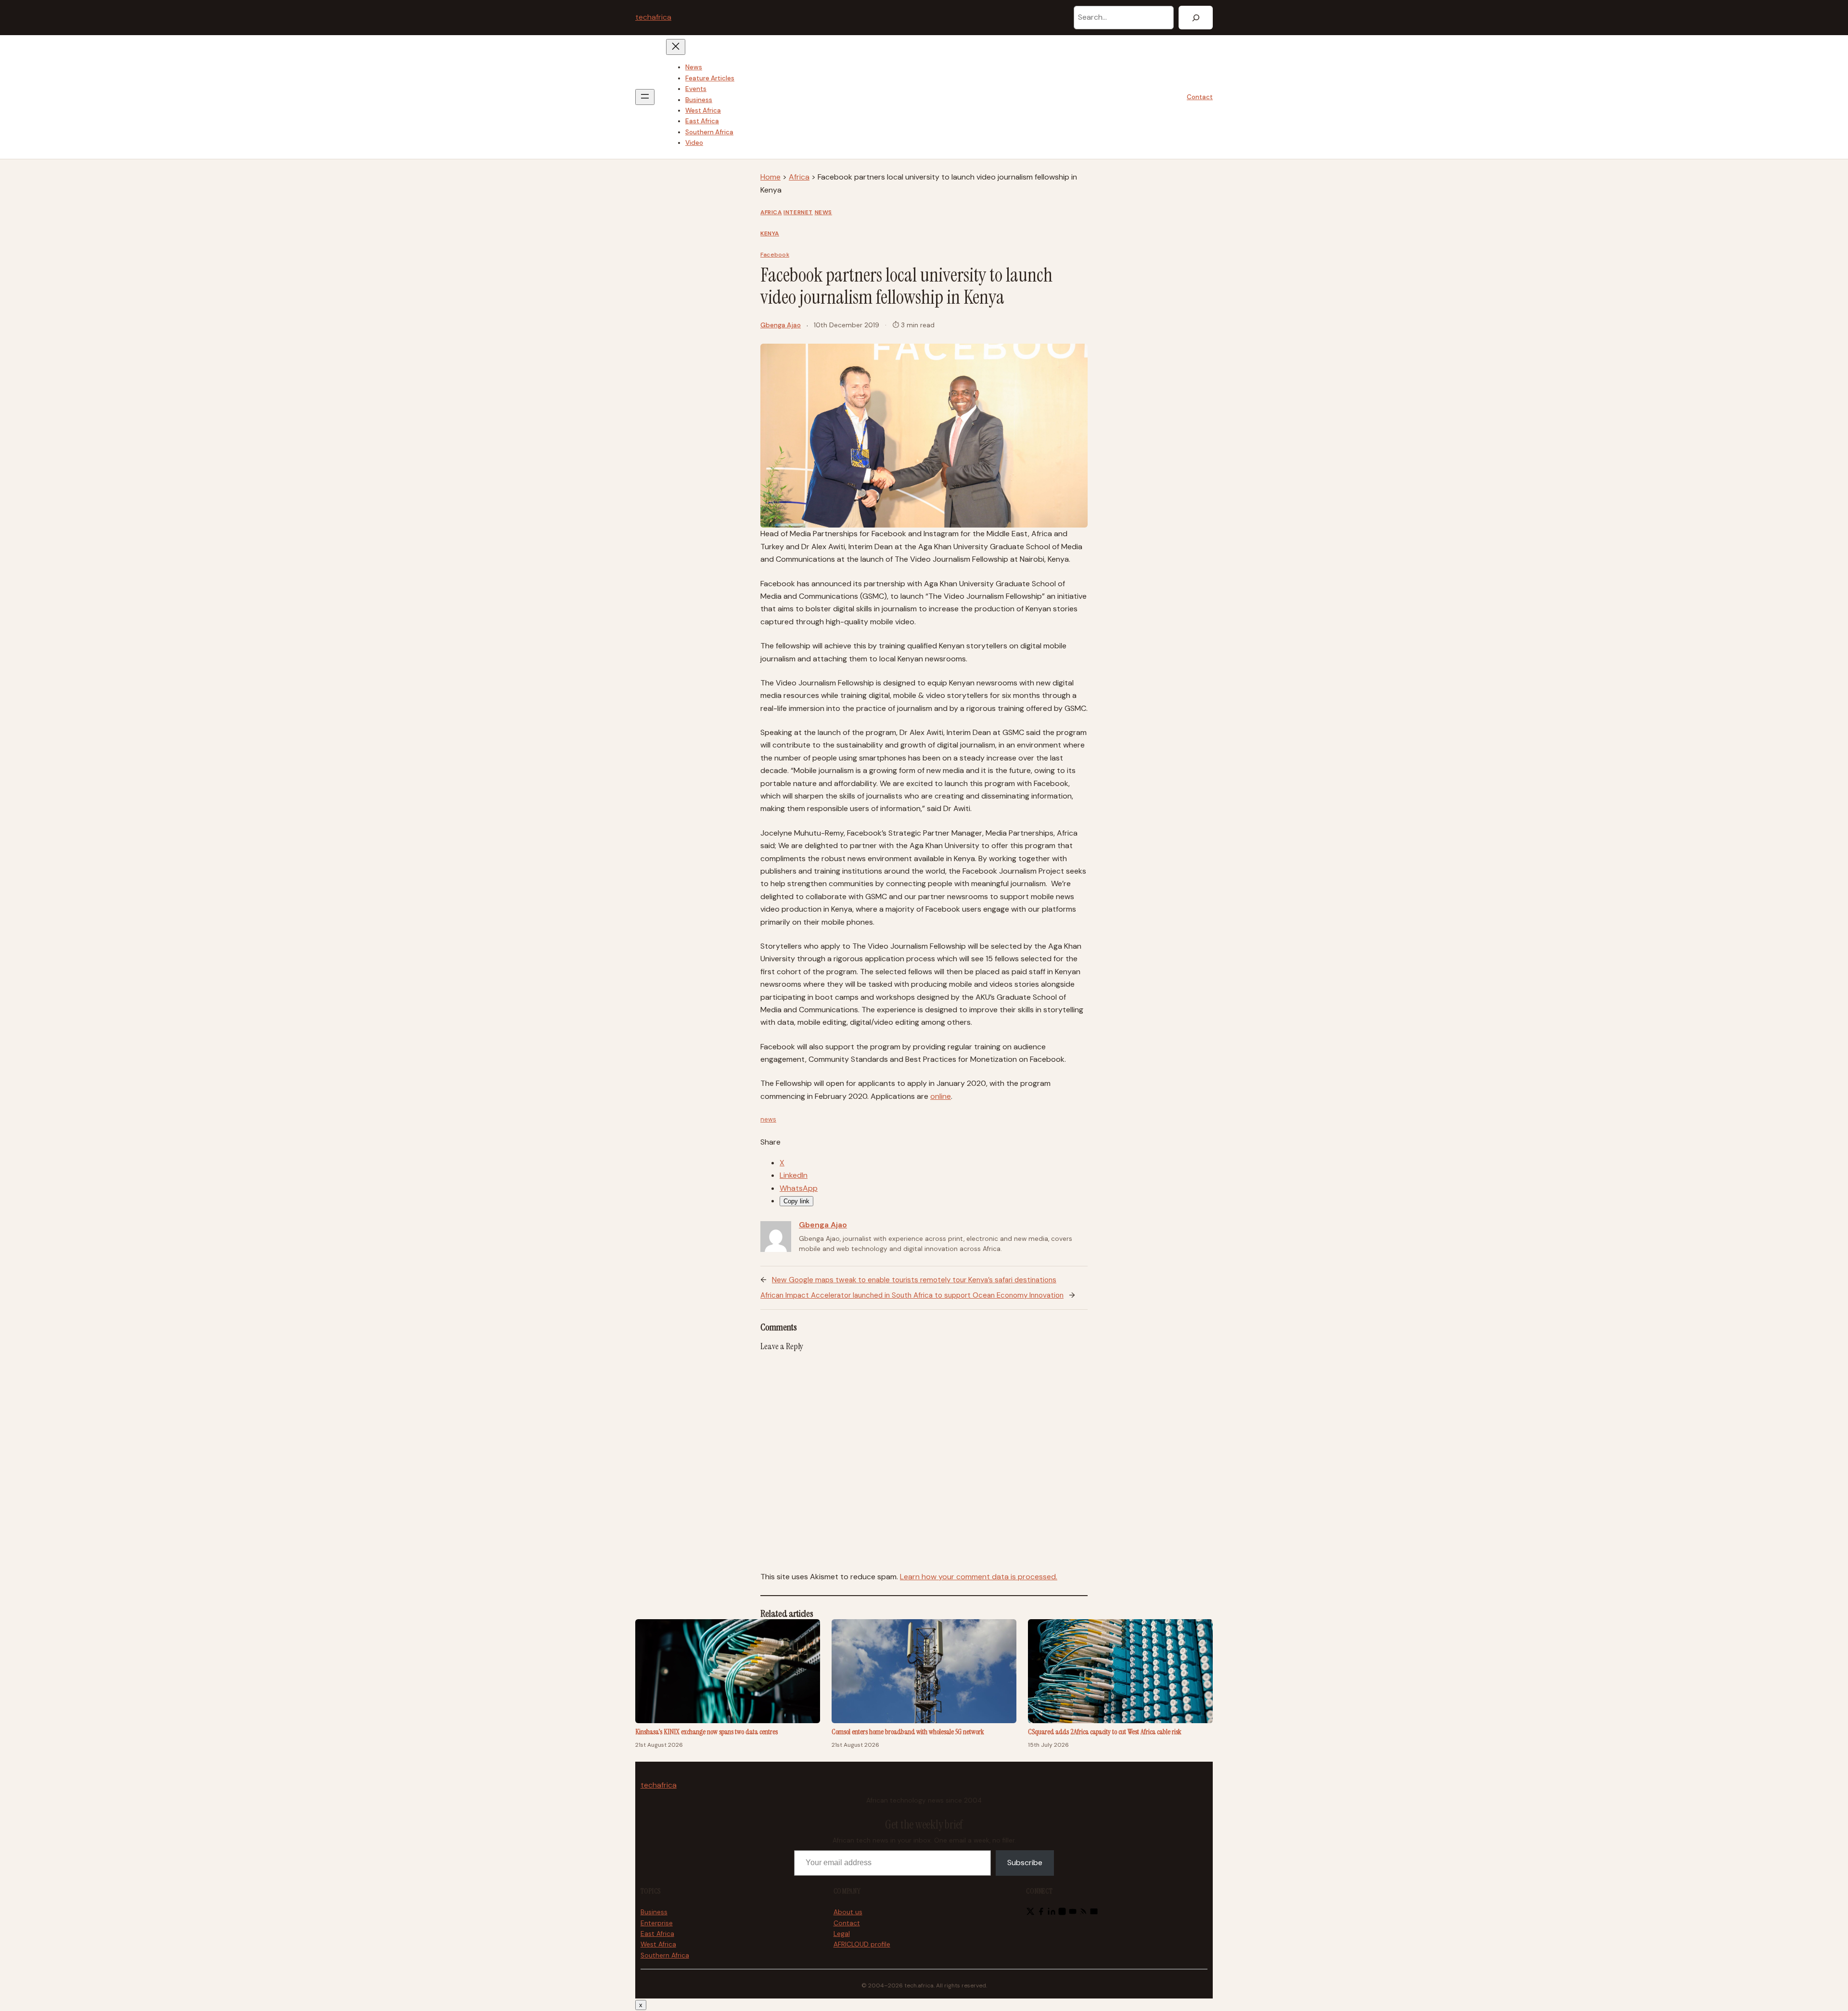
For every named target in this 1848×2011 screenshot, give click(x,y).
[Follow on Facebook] (1041, 1913)
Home (770, 177)
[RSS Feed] (1083, 1913)
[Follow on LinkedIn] (1052, 1913)
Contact (1200, 97)
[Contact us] (1094, 1913)
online (941, 1096)
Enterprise (657, 1923)
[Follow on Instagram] (1062, 1913)
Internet (798, 212)
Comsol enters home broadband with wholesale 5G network (908, 1732)
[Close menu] (676, 47)
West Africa (658, 1944)
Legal (842, 1934)
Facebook (775, 255)
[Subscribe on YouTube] (1073, 1913)
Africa (799, 177)
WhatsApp (799, 1188)
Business (654, 1912)
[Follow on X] (1030, 1913)
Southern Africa (665, 1955)
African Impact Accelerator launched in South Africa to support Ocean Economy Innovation (912, 1295)
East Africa (657, 1934)
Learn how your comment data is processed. (979, 1577)
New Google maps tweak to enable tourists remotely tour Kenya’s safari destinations (914, 1280)
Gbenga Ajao (781, 325)
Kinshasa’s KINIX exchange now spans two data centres (706, 1732)
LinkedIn (794, 1175)
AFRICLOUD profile (862, 1944)
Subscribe (1025, 1863)
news (768, 1119)
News (823, 212)
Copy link (796, 1201)
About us (848, 1912)
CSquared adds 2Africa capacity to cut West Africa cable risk (1105, 1732)
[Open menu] (645, 97)
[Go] (1196, 18)
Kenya (770, 233)
